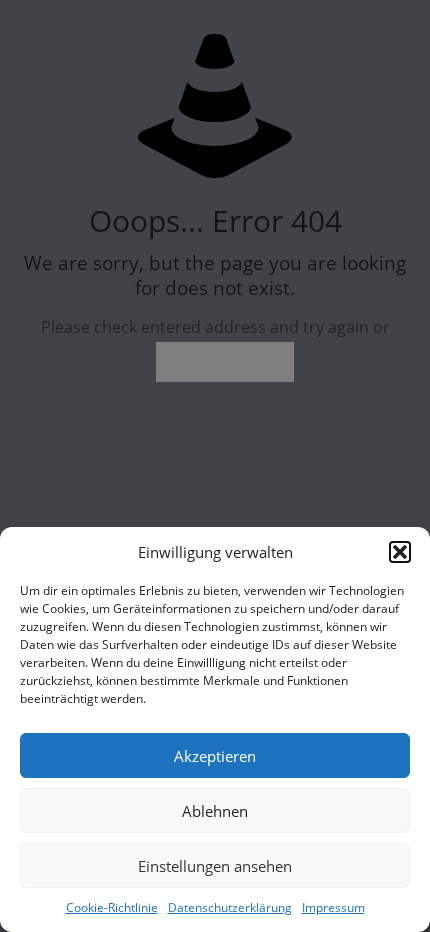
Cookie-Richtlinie (112, 907)
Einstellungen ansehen (215, 866)
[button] (400, 552)
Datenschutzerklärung (230, 907)
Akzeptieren (215, 756)
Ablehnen (215, 811)
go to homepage (225, 362)
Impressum (333, 907)
